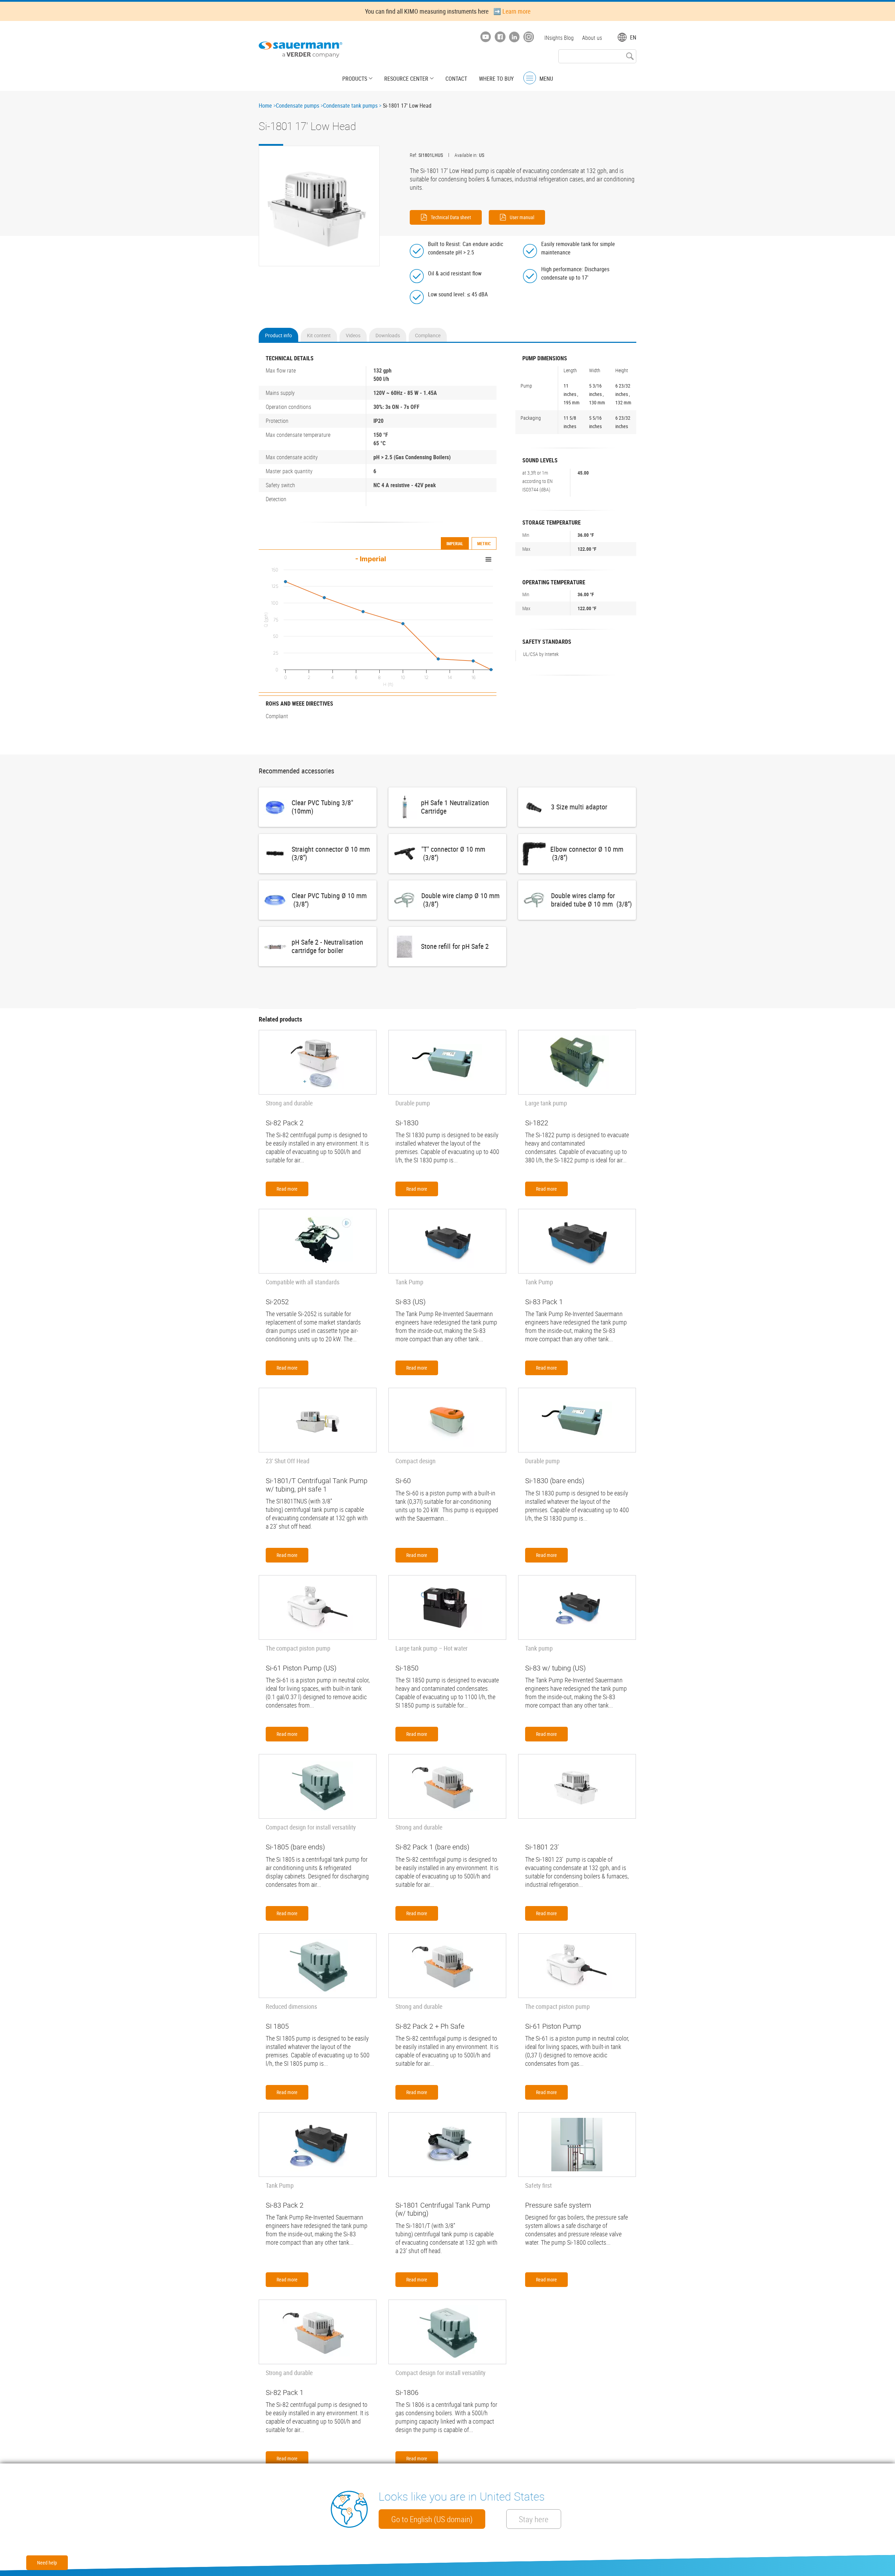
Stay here (534, 2519)
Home (265, 106)
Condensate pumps (298, 106)
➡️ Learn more (512, 11)
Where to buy (496, 79)
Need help (47, 2563)
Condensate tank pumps (350, 106)
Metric (484, 543)
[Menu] (530, 78)
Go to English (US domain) (432, 2519)
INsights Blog (559, 38)
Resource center (406, 79)
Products (355, 79)
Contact (456, 79)
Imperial (455, 543)
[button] (319, 206)
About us (592, 38)
